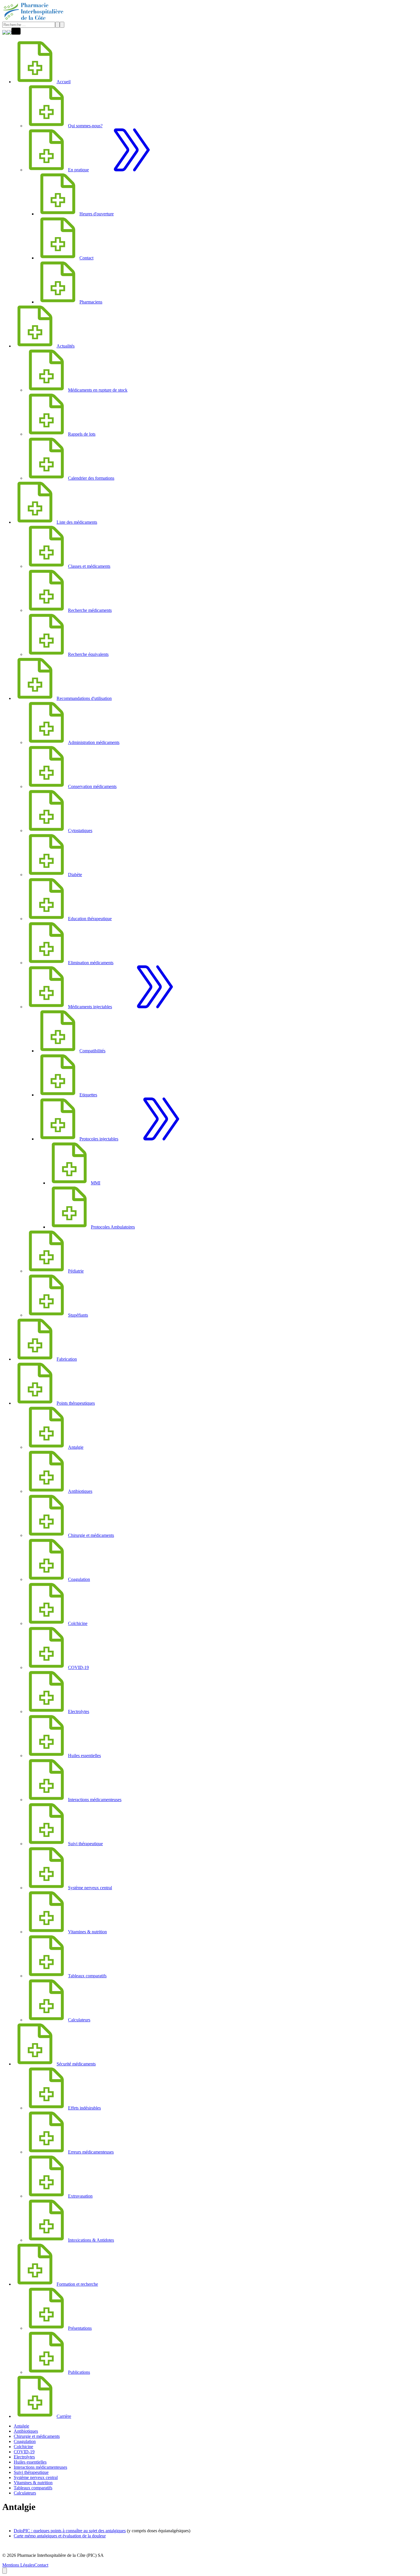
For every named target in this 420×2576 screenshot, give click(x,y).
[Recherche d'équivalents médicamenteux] (9, 33)
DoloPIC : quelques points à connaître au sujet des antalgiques (70, 2531)
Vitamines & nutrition (33, 2483)
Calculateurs (25, 2493)
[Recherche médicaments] (5, 33)
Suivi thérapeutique (31, 2472)
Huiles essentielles (30, 2462)
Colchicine (23, 2447)
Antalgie (21, 2426)
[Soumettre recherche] (62, 25)
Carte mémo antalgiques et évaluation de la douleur (60, 2536)
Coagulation (25, 2441)
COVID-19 (24, 2452)
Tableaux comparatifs (33, 2488)
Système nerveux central (36, 2477)
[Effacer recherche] (57, 25)
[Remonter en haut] (5, 2571)
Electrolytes (24, 2457)
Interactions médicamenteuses (40, 2467)
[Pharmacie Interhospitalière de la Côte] (34, 19)
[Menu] (16, 33)
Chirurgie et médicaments (37, 2436)
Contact (41, 2565)
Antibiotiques (26, 2431)
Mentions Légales (18, 2565)
